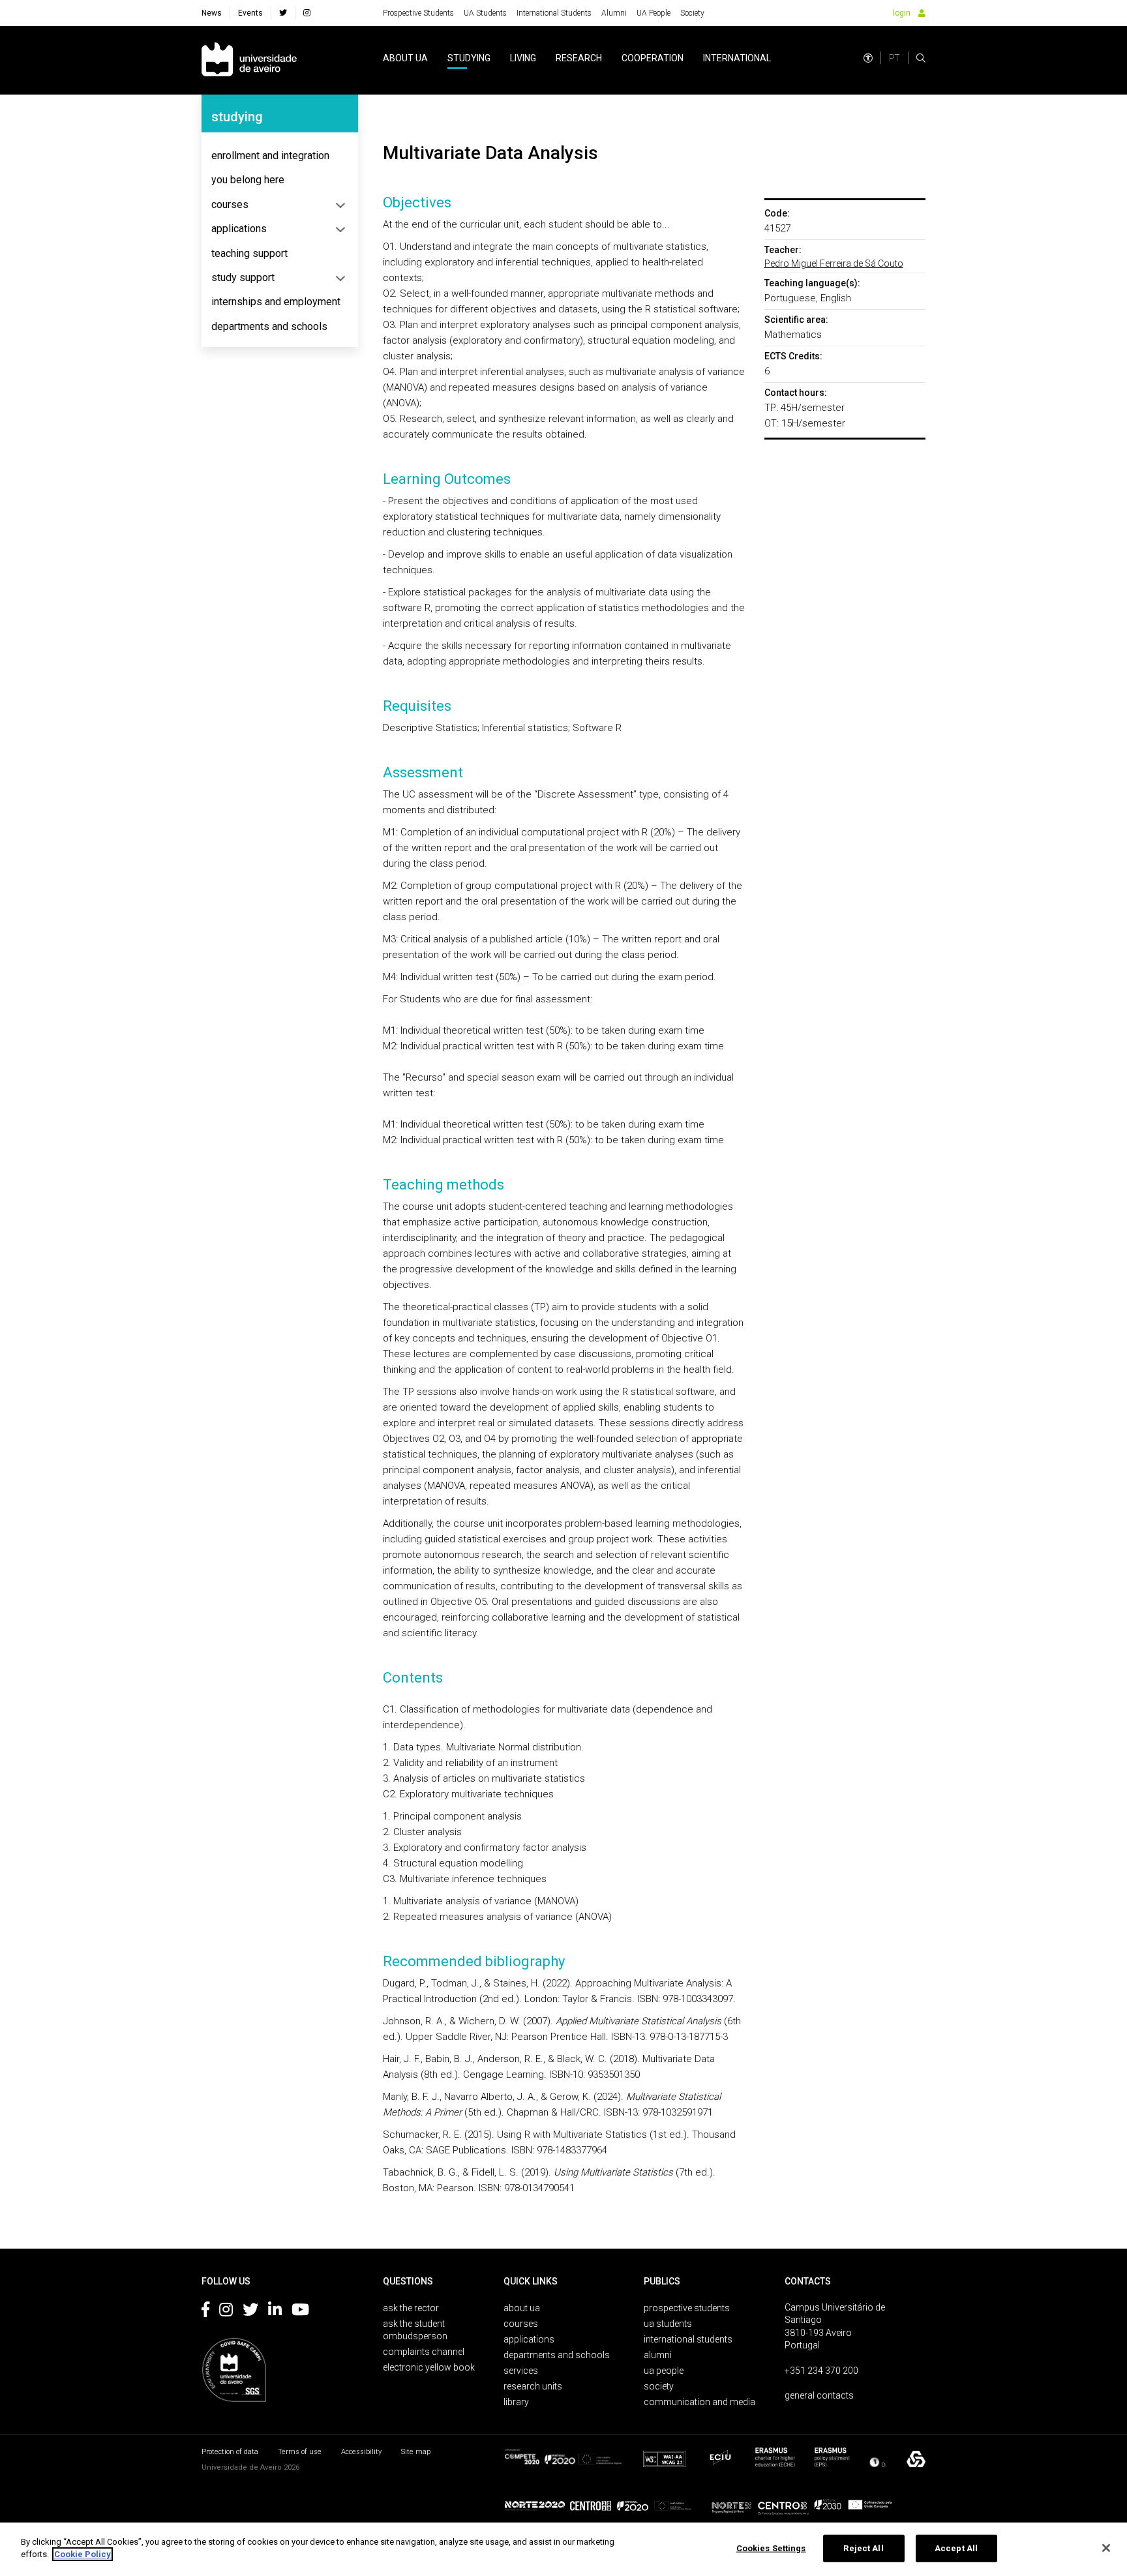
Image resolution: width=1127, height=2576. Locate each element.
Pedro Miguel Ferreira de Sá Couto (834, 263)
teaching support (249, 253)
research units (533, 2386)
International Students (554, 13)
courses (230, 204)
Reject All (863, 2548)
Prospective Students (418, 13)
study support (243, 277)
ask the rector (411, 2308)
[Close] (1106, 2548)
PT (894, 58)
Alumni (614, 13)
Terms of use (300, 2452)
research (579, 58)
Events (250, 13)
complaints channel (424, 2352)
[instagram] (307, 13)
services (521, 2371)
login (902, 13)
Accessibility (361, 2452)
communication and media (699, 2402)
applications (239, 229)
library (516, 2402)
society (659, 2386)
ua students (668, 2324)
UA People (654, 13)
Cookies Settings (771, 2548)
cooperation (653, 58)
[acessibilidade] (868, 58)
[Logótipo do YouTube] (300, 2312)
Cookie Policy (83, 2554)
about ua (405, 58)
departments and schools (269, 326)
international (737, 58)
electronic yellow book (429, 2367)
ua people (664, 2371)
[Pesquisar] (921, 58)
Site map (416, 2452)
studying (469, 58)
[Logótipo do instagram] (226, 2312)
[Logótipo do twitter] (250, 2312)
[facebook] (283, 13)
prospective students (687, 2308)
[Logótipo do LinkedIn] (275, 2312)
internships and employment (276, 302)
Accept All (956, 2548)
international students (688, 2339)
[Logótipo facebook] (205, 2312)
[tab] (280, 156)
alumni (658, 2355)
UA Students (485, 13)
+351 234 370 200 (821, 2371)
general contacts (819, 2395)
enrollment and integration (270, 156)
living (523, 58)
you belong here (248, 180)
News (212, 13)
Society (692, 13)
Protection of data (230, 2452)
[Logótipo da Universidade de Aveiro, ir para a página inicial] (249, 60)
